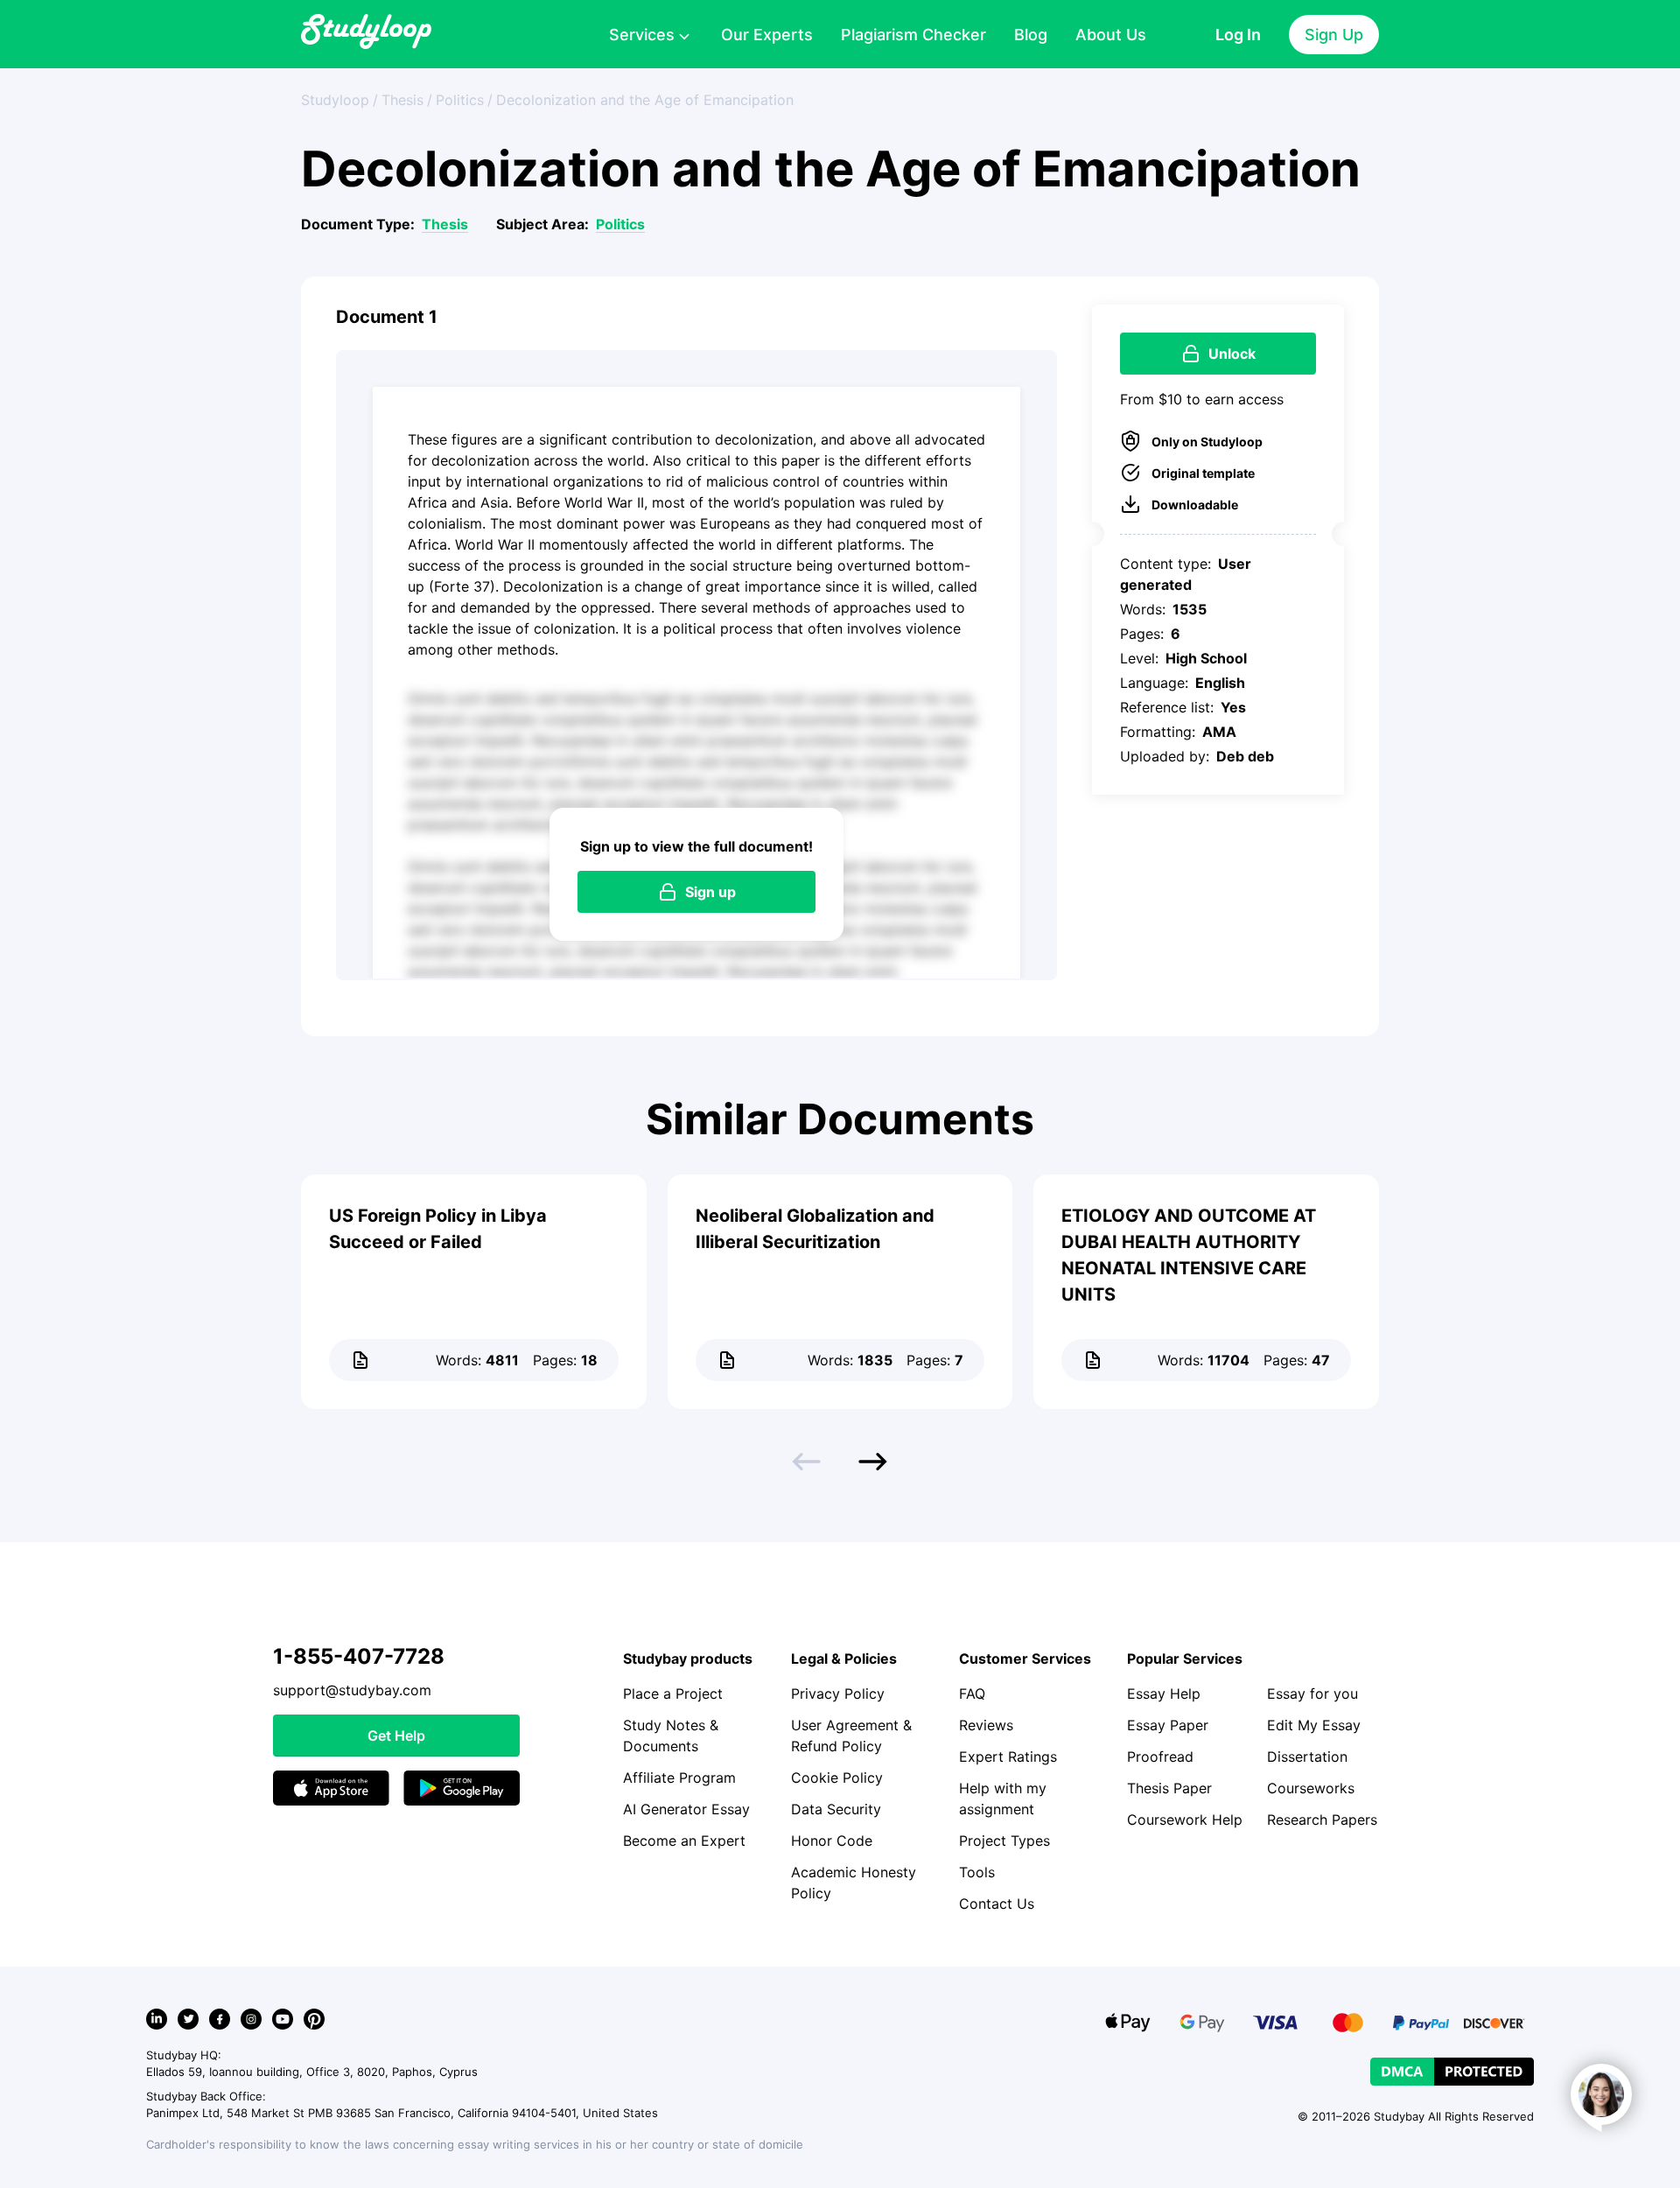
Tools (977, 1872)
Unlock (1232, 354)
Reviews (986, 1725)
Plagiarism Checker (913, 35)
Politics (620, 224)
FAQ (972, 1694)
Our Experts (767, 35)
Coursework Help (1185, 1820)
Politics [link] (460, 100)
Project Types (1004, 1841)
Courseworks (1311, 1788)
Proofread (1160, 1757)
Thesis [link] (402, 100)
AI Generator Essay (686, 1809)
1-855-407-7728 (359, 1656)
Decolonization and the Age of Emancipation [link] (645, 100)
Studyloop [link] (335, 100)
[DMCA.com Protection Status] (1452, 2072)
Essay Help (1164, 1694)
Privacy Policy (838, 1694)
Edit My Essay (1314, 1725)
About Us (1111, 35)
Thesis (445, 224)
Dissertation (1307, 1757)
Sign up (710, 892)
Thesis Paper (1169, 1788)
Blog (1031, 35)
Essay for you (1312, 1694)
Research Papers (1322, 1820)
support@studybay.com (352, 1690)
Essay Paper (1168, 1725)
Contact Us (997, 1904)
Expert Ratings (1008, 1757)
